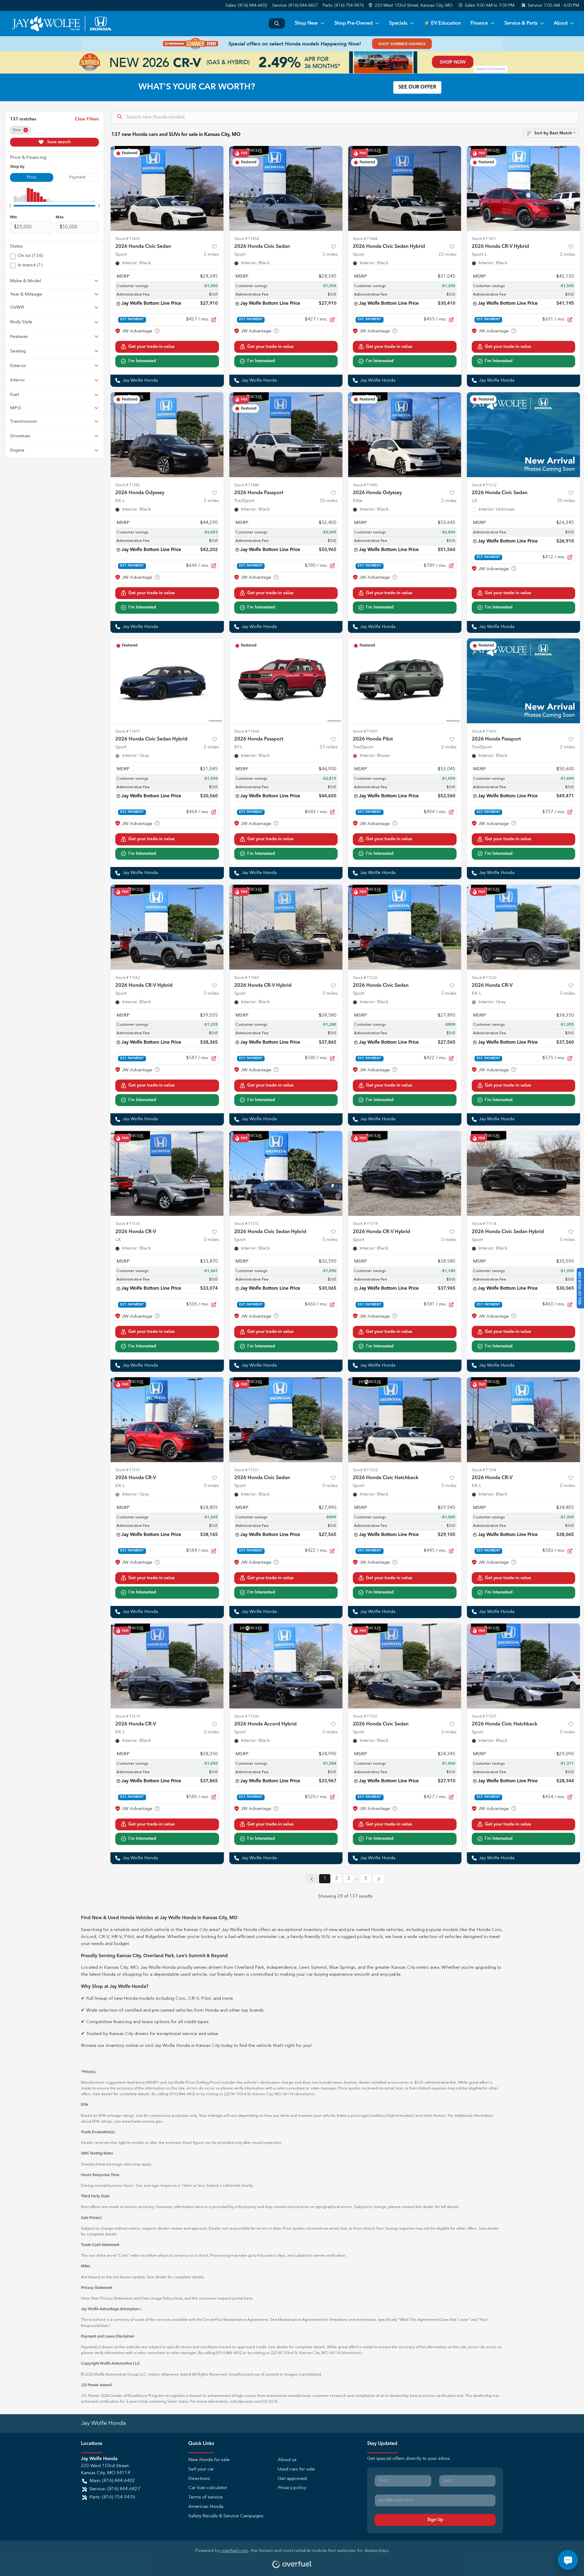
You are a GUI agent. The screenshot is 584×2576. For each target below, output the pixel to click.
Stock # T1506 (247, 1716)
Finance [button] (479, 23)
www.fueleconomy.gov (142, 2122)
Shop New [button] (306, 23)
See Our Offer (417, 87)
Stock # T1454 (247, 239)
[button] (411, 6)
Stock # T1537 (484, 1716)
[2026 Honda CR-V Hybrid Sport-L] (524, 188)
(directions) (304, 2094)
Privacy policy (292, 2488)
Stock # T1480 (365, 485)
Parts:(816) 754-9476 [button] (112, 2497)
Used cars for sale (296, 2469)
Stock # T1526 (365, 978)
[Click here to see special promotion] (292, 44)
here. (249, 2299)
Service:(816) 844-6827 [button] (115, 2489)
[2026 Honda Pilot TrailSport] (405, 681)
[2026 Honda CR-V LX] (167, 1173)
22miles (448, 255)
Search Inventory (277, 23)
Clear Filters (87, 119)
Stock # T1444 (365, 239)
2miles (211, 255)
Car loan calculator (208, 2488)
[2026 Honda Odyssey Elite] (405, 435)
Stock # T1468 (247, 732)
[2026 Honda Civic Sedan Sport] (167, 188)
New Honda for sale (209, 2460)
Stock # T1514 (484, 1224)
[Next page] (379, 1879)
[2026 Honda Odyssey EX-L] (167, 435)
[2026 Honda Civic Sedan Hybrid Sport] (405, 188)
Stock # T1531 (247, 1470)
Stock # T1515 (247, 1224)
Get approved (292, 2479)
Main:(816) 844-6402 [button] (112, 2481)
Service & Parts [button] (521, 23)
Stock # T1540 (247, 978)
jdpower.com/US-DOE (257, 2402)
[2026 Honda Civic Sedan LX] (524, 435)
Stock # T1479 (128, 732)
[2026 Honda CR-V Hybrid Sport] (167, 927)
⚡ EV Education (442, 23)
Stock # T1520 (484, 978)
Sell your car (201, 2469)
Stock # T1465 (128, 239)
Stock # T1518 (365, 1224)
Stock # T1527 (365, 1716)
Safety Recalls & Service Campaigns (226, 2516)
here (178, 2299)
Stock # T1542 (128, 978)
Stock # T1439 (484, 732)
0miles (211, 994)
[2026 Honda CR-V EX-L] (524, 927)
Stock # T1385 (128, 485)
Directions (199, 2479)
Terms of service (205, 2497)
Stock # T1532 (365, 1470)
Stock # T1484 (247, 485)
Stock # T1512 (484, 485)
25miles (329, 747)
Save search (58, 142)
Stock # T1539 (128, 1470)
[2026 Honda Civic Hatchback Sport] (405, 1420)
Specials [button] (398, 23)
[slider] (10, 206)
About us (287, 2460)
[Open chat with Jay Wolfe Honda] (568, 2560)
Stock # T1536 (128, 1224)
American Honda (206, 2507)
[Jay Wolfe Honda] (62, 23)
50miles (329, 501)
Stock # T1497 (365, 732)
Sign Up (435, 2520)
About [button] (561, 23)
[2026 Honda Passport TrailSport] (286, 435)
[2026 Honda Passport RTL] (286, 681)
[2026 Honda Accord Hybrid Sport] (286, 1666)
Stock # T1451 (484, 239)
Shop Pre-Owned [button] (353, 23)
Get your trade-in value (151, 347)
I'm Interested (142, 361)
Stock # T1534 (484, 1470)
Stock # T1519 (128, 1716)
